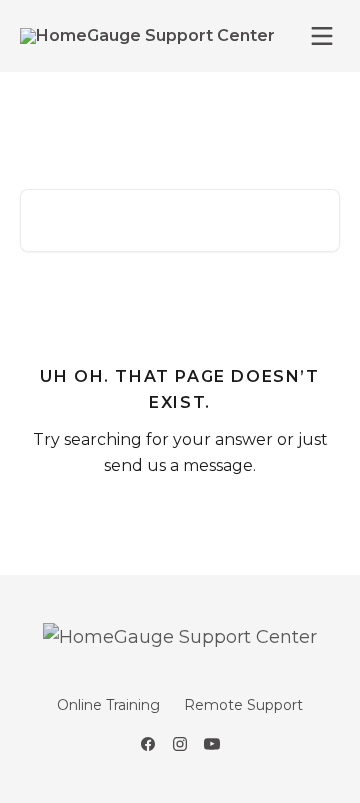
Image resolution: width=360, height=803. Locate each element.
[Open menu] (322, 36)
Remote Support (243, 705)
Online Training (108, 705)
